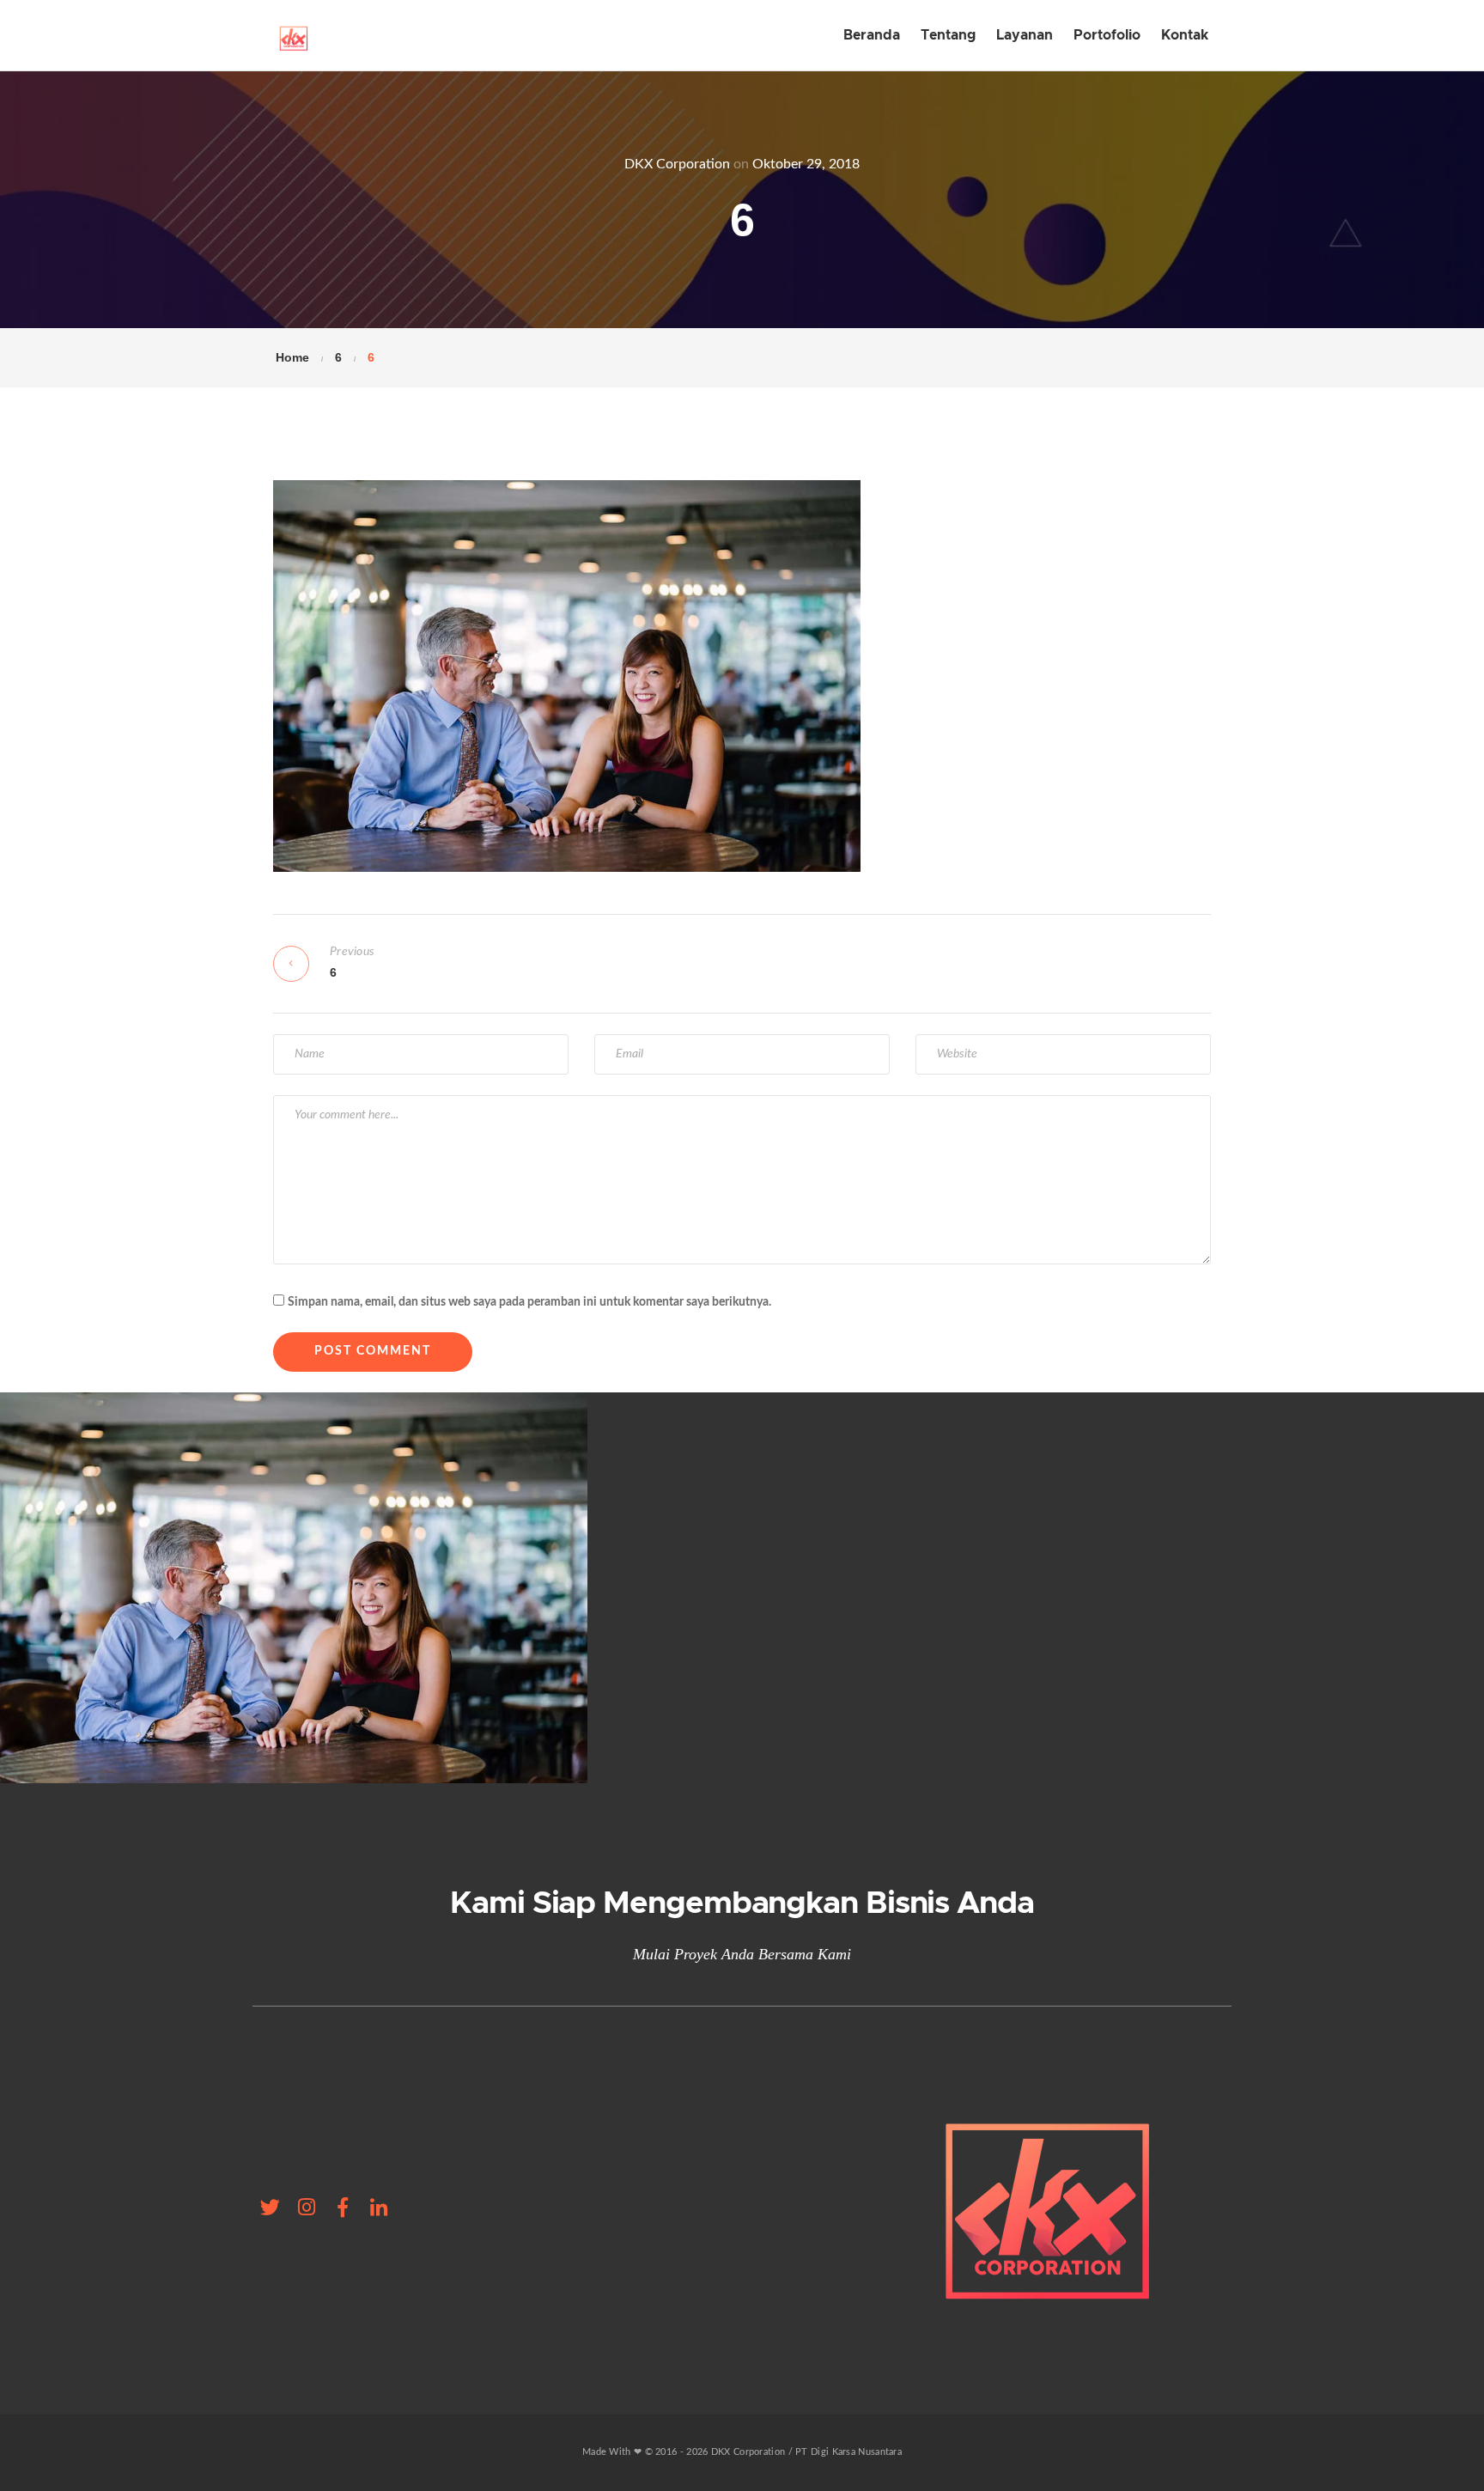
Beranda (872, 35)
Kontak (1185, 35)
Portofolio (1107, 35)
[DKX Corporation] (293, 35)
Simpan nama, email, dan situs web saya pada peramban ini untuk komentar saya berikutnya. (529, 1302)
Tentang (948, 35)
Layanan (1025, 35)
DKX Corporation (677, 164)
